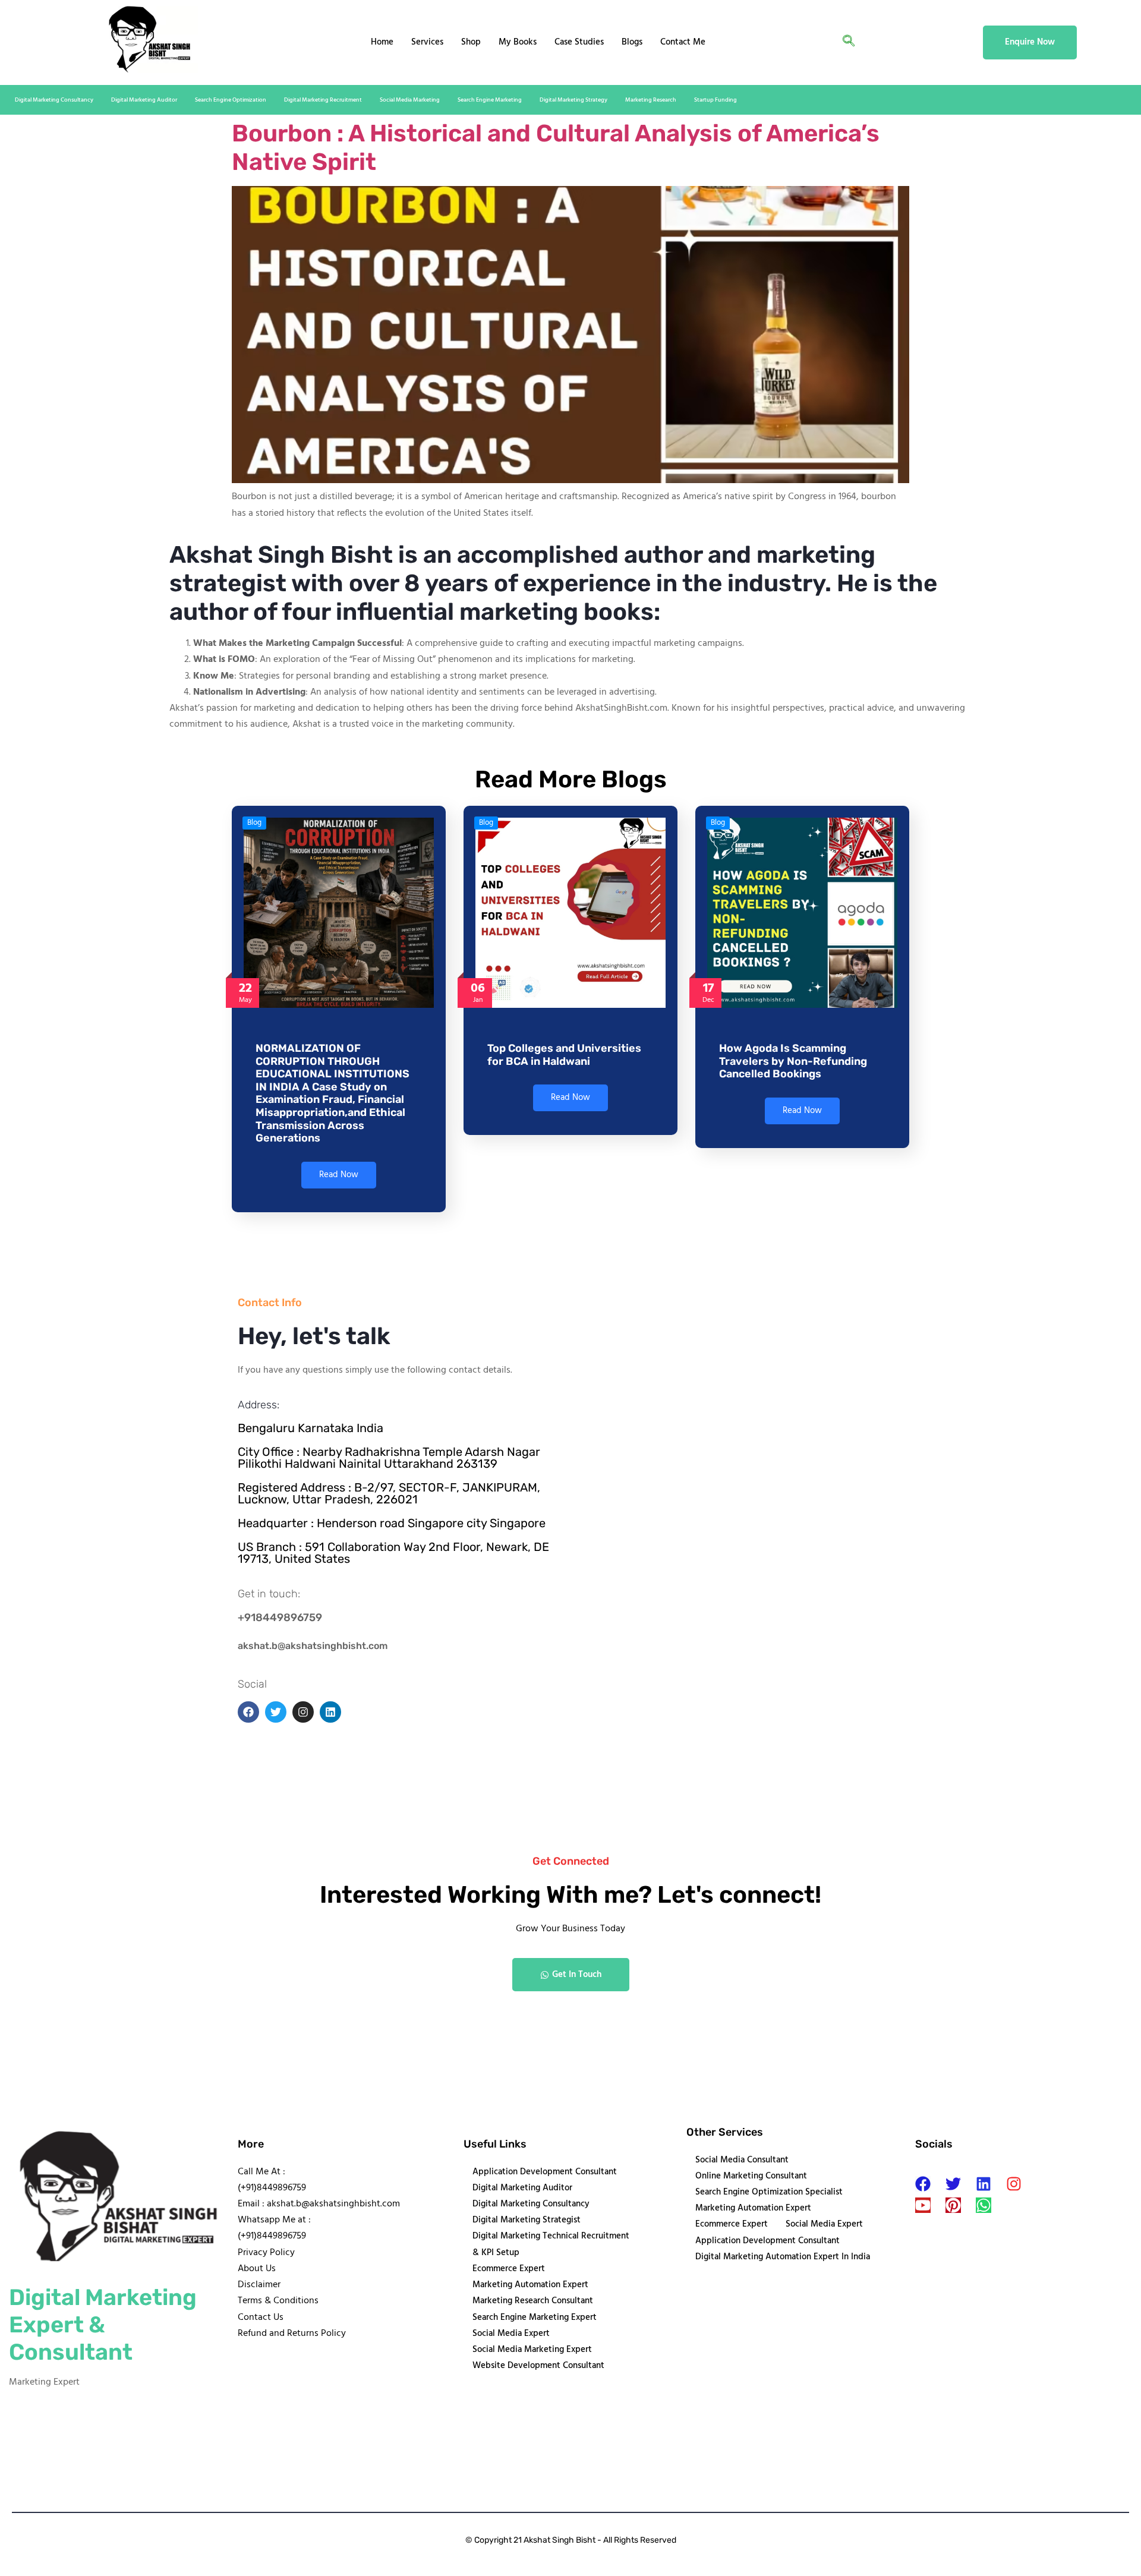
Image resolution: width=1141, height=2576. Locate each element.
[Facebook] (923, 2184)
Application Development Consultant (545, 2172)
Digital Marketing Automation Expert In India (783, 2257)
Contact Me (683, 42)
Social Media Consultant (742, 2160)
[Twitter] (953, 2184)
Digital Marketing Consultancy (54, 100)
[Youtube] (923, 2205)
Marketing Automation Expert (530, 2285)
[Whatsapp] (984, 2205)
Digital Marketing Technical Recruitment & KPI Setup (551, 2244)
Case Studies (579, 42)
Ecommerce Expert (509, 2269)
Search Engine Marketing (490, 100)
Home (382, 42)
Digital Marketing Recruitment (323, 100)
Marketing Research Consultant (533, 2301)
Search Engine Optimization (231, 100)
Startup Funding (716, 100)
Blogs (632, 42)
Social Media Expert (511, 2334)
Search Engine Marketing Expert (535, 2318)
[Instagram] (1014, 2184)
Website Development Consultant (538, 2366)
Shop (471, 42)
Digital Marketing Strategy (573, 100)
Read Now (339, 1175)
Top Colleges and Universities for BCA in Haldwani (564, 1055)
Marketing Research (651, 100)
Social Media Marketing (410, 100)
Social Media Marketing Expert (532, 2350)
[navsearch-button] (849, 43)
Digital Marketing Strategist (527, 2220)
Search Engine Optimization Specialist (769, 2192)
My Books (518, 42)
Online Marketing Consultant (751, 2176)
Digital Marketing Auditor (144, 100)
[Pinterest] (953, 2205)
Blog (254, 823)
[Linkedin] (984, 2184)
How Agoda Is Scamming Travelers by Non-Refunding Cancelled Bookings (793, 1061)
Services (427, 42)
